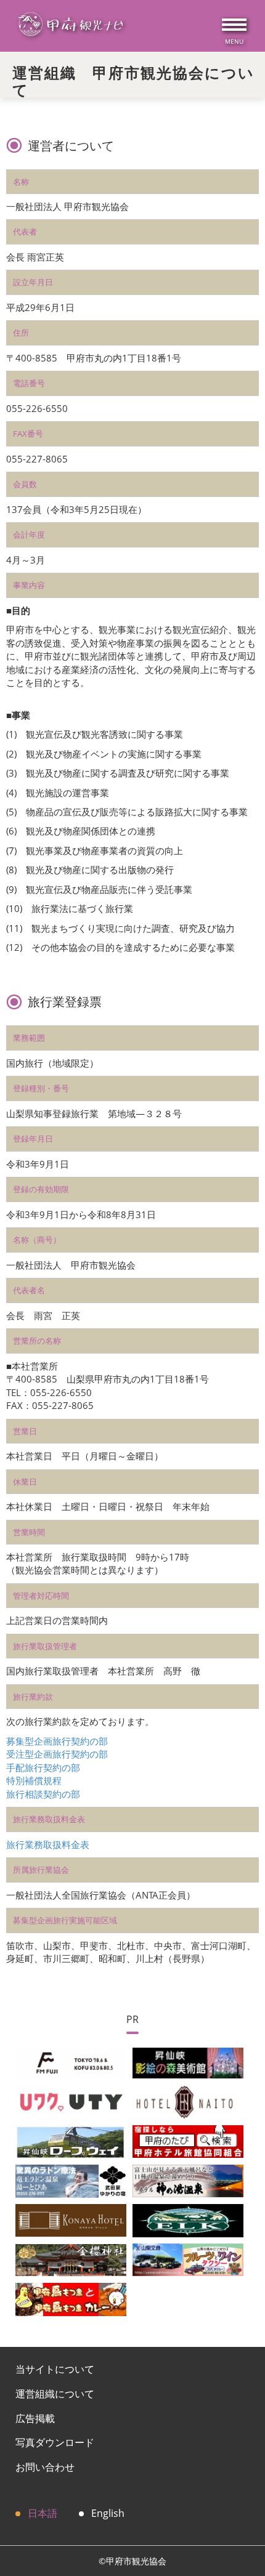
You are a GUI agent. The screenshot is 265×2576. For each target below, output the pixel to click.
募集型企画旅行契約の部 (57, 1741)
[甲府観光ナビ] (71, 26)
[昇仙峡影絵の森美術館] (188, 2062)
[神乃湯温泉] (188, 2180)
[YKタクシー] (188, 2259)
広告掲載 (35, 2418)
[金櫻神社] (71, 2259)
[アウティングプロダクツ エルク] (188, 2219)
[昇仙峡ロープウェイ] (71, 2141)
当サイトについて (55, 2369)
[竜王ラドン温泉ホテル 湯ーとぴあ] (71, 2180)
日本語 (43, 2513)
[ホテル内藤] (188, 2101)
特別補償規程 (34, 1780)
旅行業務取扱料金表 (48, 1844)
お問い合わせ (45, 2467)
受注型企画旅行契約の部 (57, 1754)
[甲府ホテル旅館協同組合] (188, 2141)
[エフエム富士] (71, 2062)
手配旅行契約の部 (43, 1767)
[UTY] (71, 2101)
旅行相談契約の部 (43, 1794)
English (108, 2513)
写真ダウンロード (55, 2442)
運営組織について (55, 2394)
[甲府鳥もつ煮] (71, 2298)
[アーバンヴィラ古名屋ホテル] (71, 2219)
